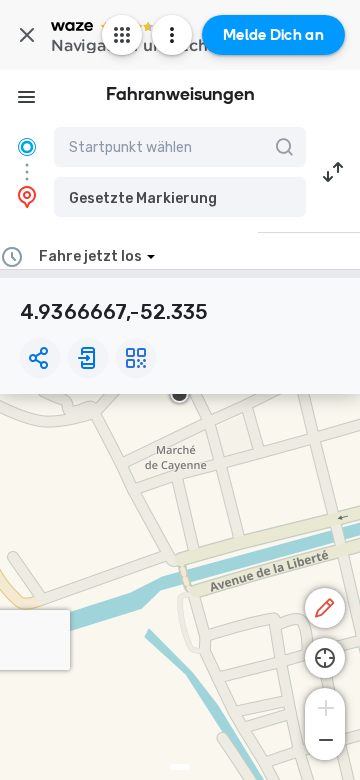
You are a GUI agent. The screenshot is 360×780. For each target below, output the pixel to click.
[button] (180, 197)
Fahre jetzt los (90, 256)
